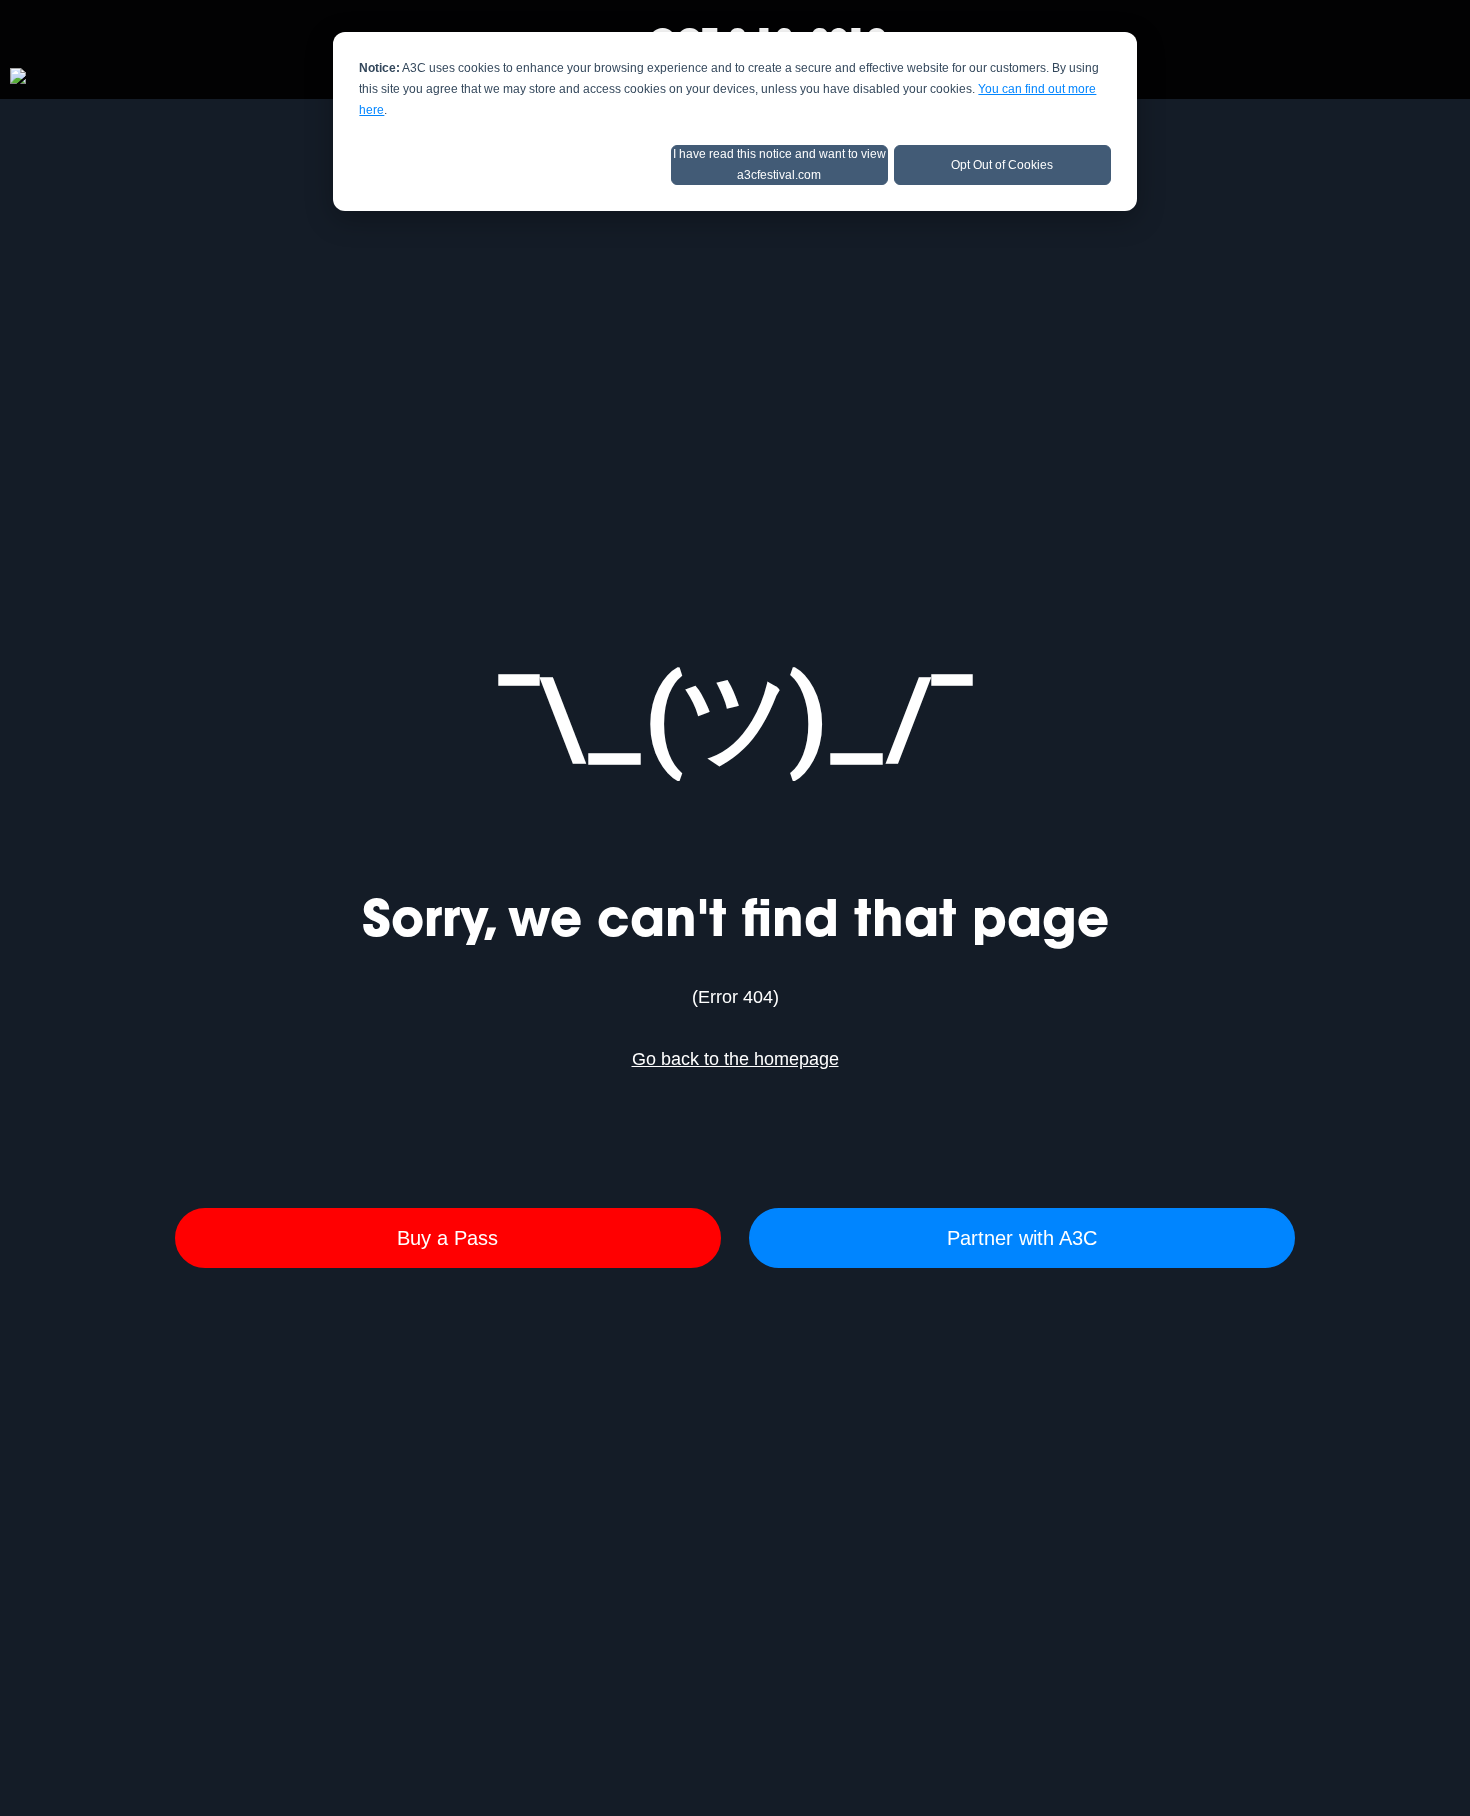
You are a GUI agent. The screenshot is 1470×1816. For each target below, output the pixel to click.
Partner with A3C (1022, 1238)
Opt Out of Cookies (1002, 165)
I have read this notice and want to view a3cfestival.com (779, 164)
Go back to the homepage (735, 1059)
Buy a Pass (447, 1238)
